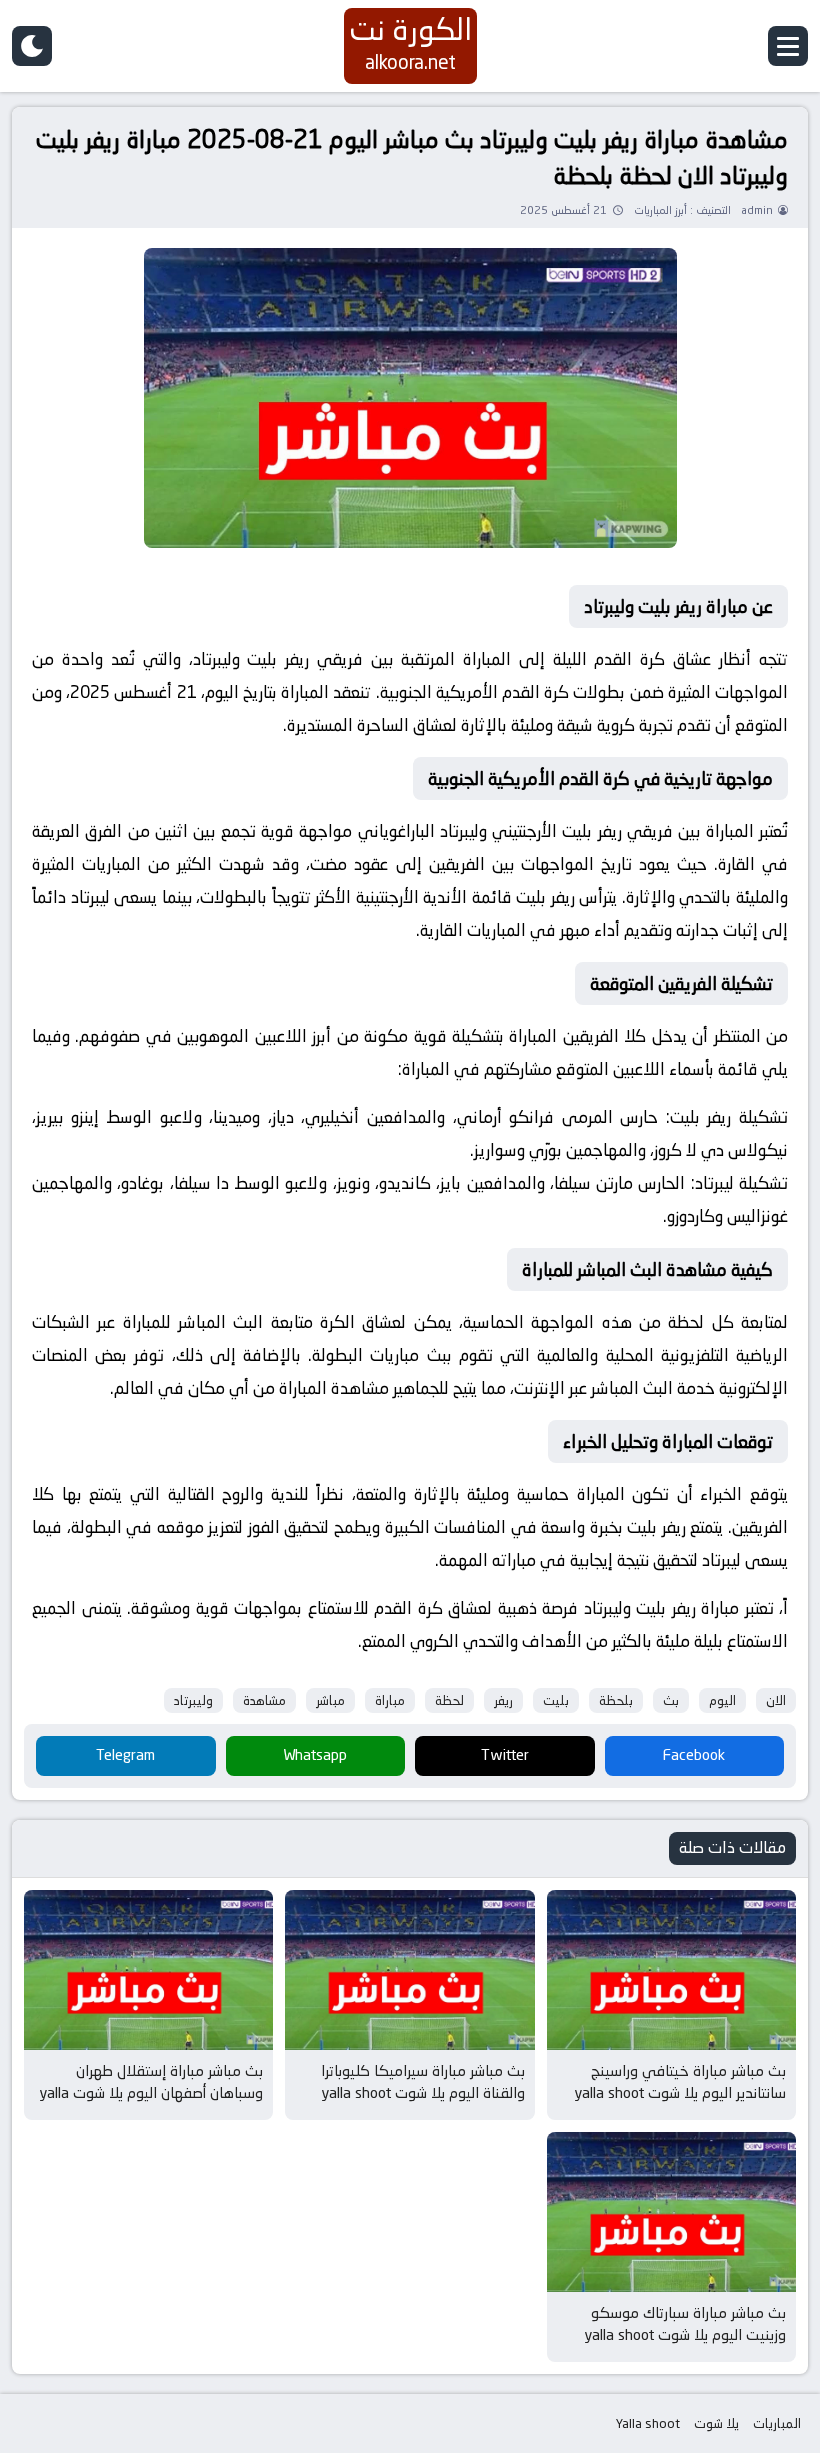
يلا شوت (716, 2423)
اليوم (722, 1700)
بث (671, 1700)
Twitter (505, 1754)
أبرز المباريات (660, 210)
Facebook (694, 1754)
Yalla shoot (648, 2423)
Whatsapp (315, 1754)
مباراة (390, 1700)
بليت (556, 1700)
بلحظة (616, 1700)
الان (776, 1700)
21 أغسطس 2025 (563, 210)
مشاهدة (264, 1700)
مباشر (330, 1700)
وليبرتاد (193, 1700)
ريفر (503, 1700)
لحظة (449, 1700)
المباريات (777, 2423)
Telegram (125, 1754)
